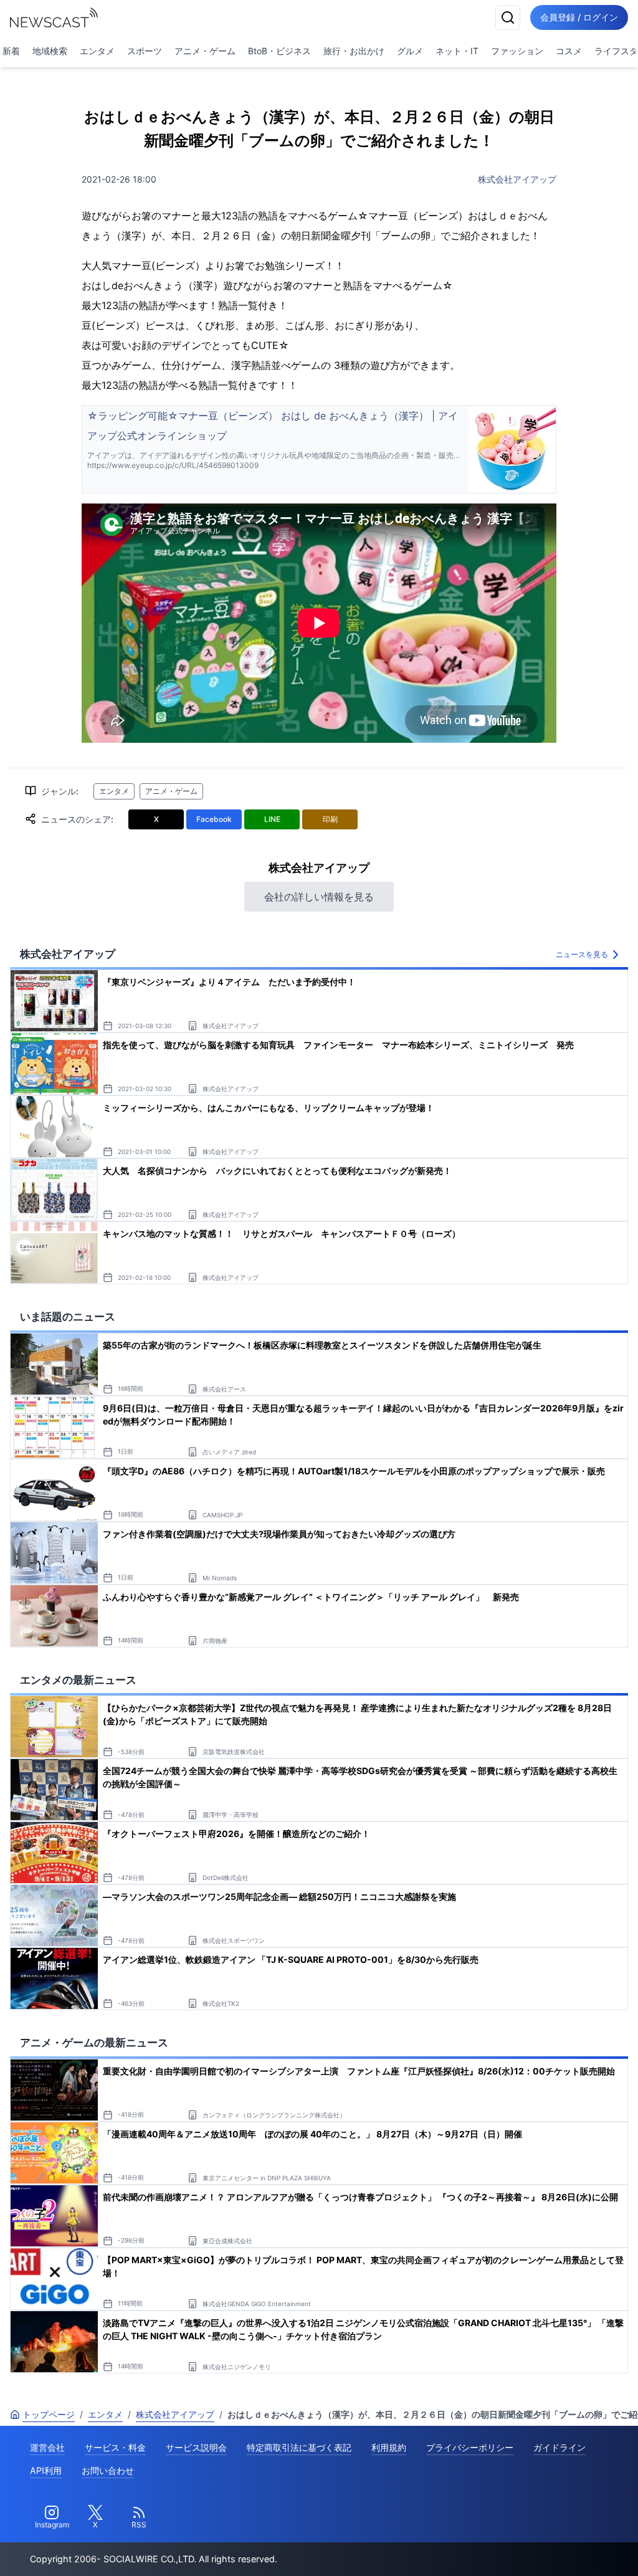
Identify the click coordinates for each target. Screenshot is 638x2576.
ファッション (517, 51)
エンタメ (97, 51)
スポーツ (145, 51)
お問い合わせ (108, 2470)
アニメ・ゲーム (205, 51)
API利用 (46, 2470)
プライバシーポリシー (470, 2447)
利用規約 (389, 2447)
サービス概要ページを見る (545, 2549)
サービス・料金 (115, 2447)
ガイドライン (559, 2447)
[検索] (508, 17)
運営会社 (47, 2447)
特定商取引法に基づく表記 (299, 2447)
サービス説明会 (196, 2447)
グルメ (410, 51)
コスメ (569, 51)
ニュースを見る (582, 954)
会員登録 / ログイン (579, 17)
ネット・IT (457, 51)
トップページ (49, 2414)
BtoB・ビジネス (279, 51)
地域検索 (50, 51)
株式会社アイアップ (517, 179)
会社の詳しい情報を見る (319, 897)
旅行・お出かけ (354, 51)
